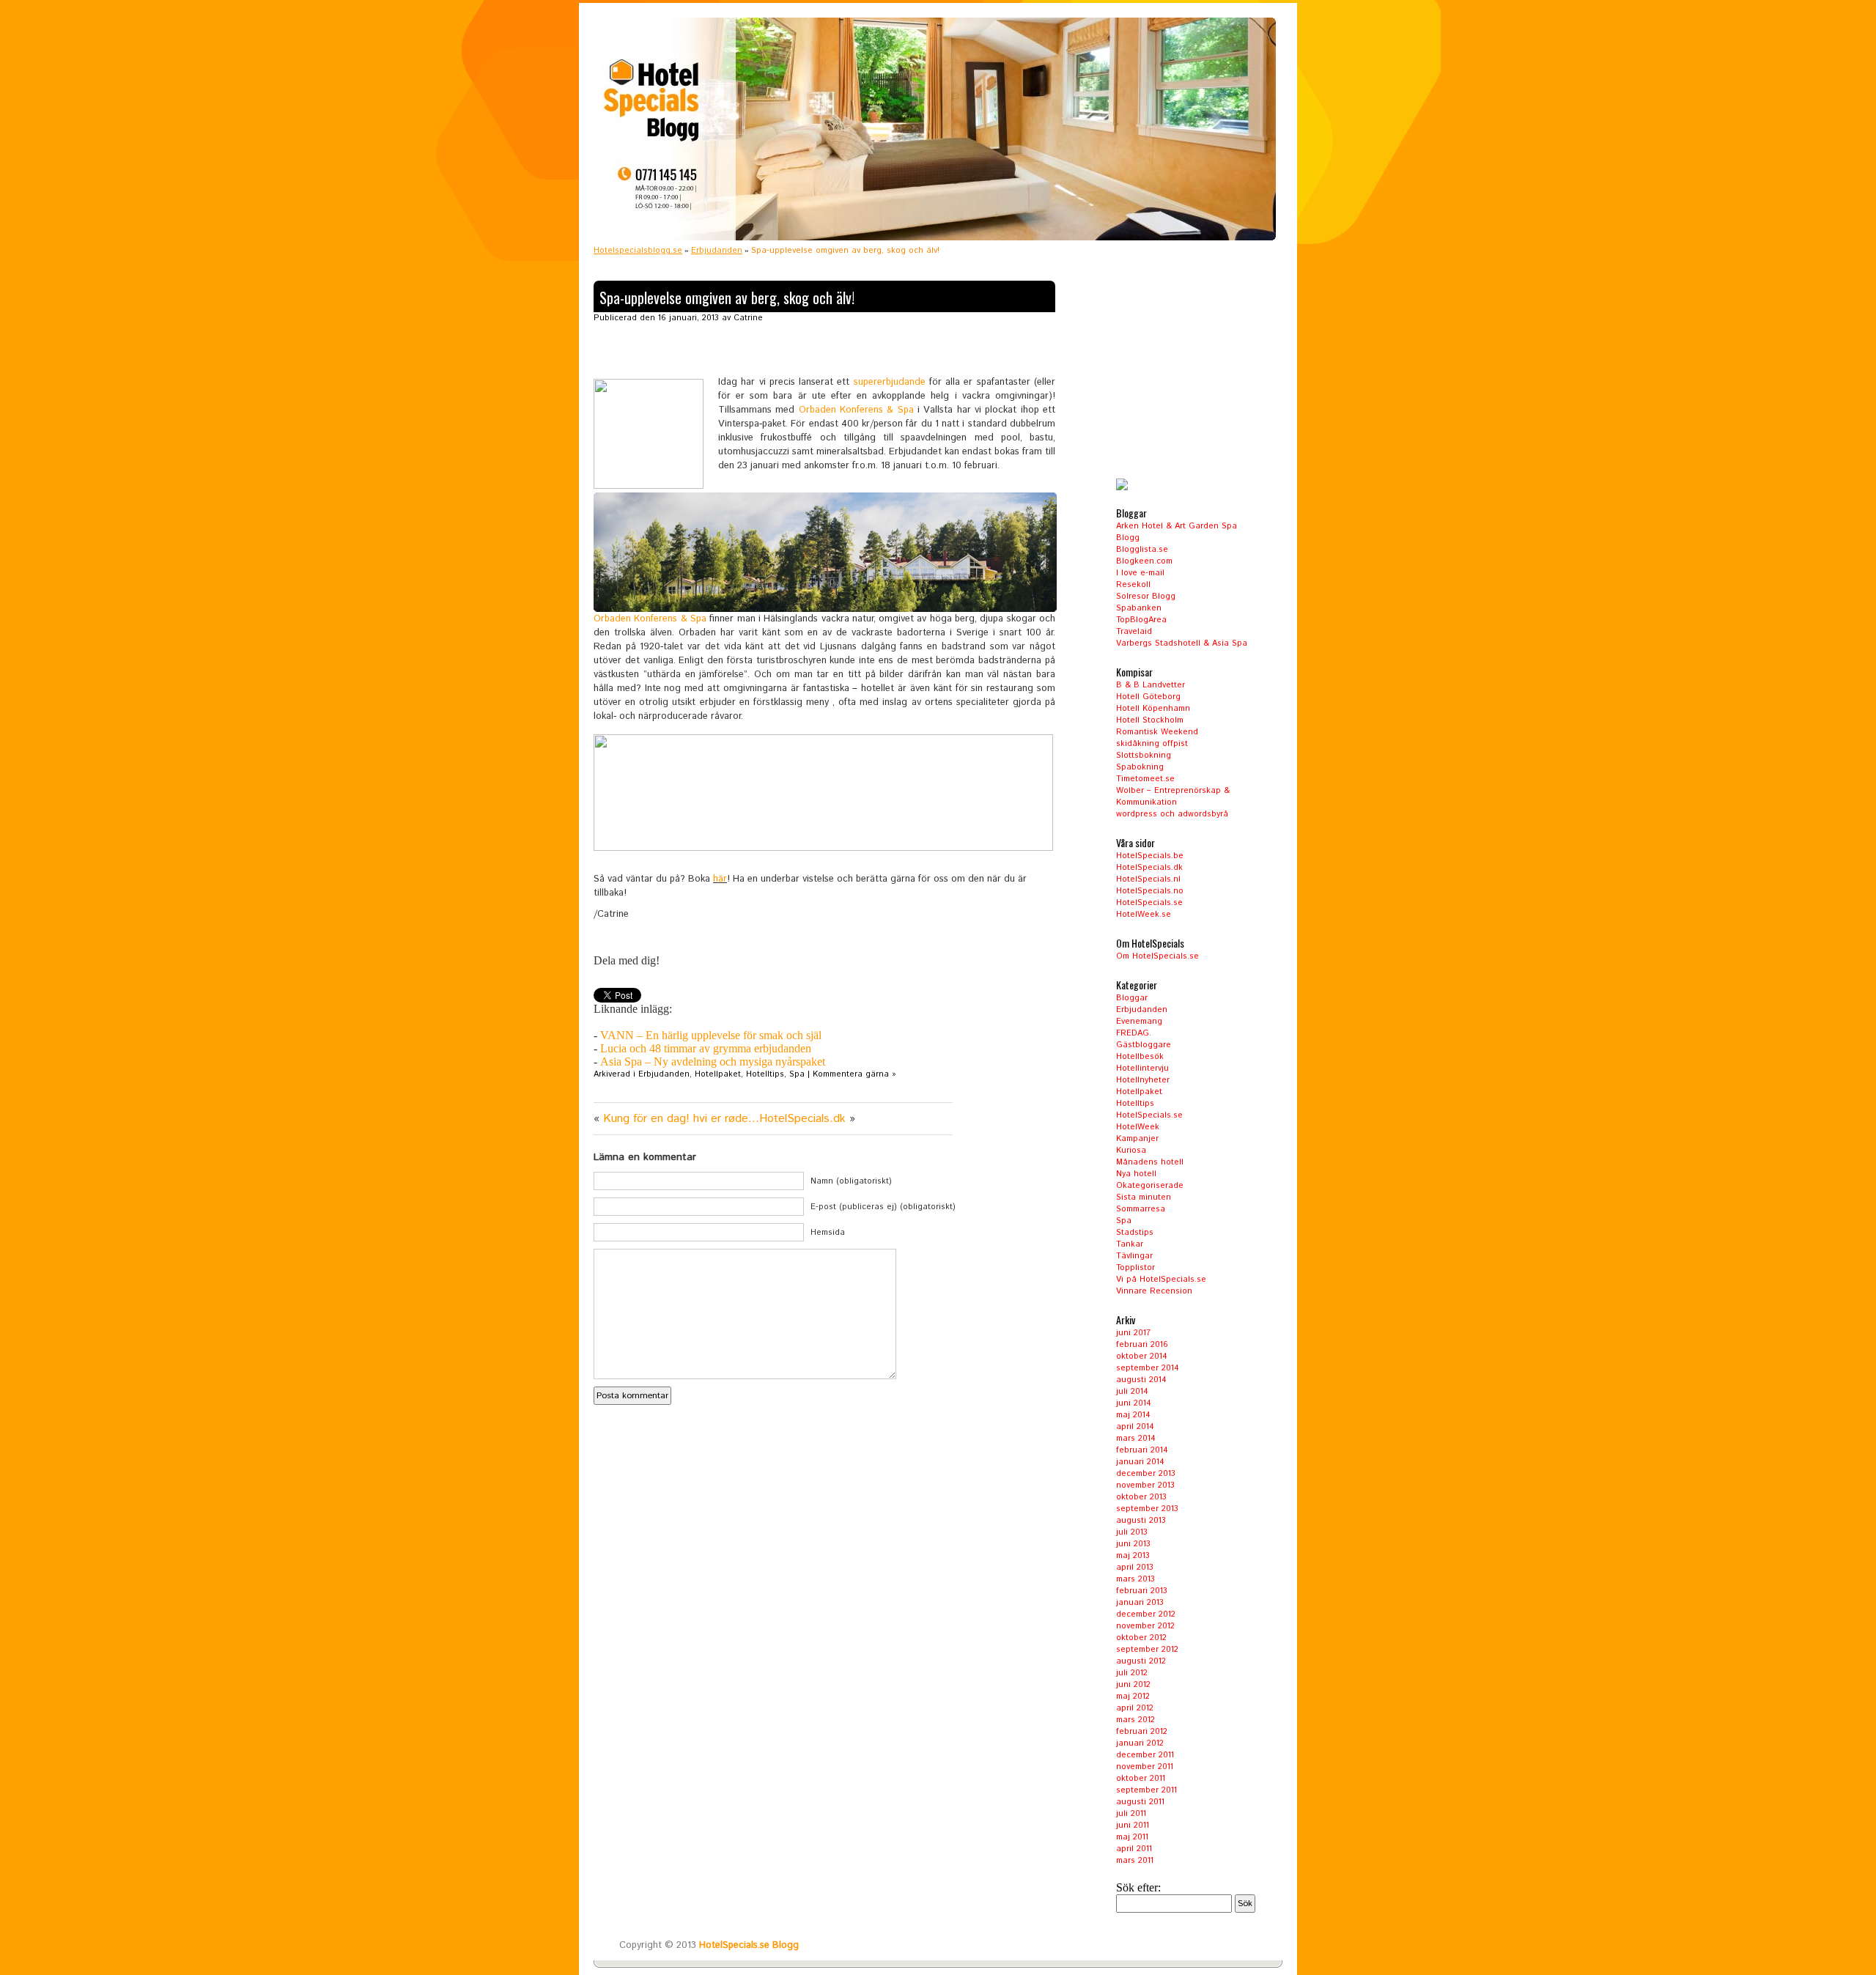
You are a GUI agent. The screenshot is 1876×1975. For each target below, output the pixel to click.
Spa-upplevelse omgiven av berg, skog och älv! (727, 298)
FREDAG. (1134, 1033)
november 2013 (1145, 1485)
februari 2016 (1142, 1345)
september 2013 (1147, 1509)
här (720, 879)
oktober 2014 (1142, 1356)
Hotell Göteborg (1148, 697)
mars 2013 (1135, 1579)
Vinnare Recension (1154, 1291)
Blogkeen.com (1144, 561)
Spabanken (1139, 608)
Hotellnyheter (1143, 1080)
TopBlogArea (1141, 620)
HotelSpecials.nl (1148, 879)
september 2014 (1148, 1368)
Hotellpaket (718, 1074)
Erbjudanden (717, 251)
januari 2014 (1140, 1462)
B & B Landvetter (1151, 685)
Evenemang (1139, 1022)
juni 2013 (1133, 1544)
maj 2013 (1133, 1556)
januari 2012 (1140, 1743)
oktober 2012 (1141, 1638)
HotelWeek (1138, 1127)
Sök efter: (1138, 1887)
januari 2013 (1140, 1603)
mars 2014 (1136, 1439)
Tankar (1130, 1244)
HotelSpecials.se (1149, 903)
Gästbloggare (1144, 1045)
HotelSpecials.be (1150, 856)
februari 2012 (1142, 1732)
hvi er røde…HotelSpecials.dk (769, 1119)
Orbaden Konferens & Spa (856, 410)
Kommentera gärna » (854, 1074)
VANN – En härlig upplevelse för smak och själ (711, 1035)
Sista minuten (1144, 1197)
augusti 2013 (1141, 1521)
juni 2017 (1133, 1333)
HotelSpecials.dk (1149, 868)
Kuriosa (1131, 1151)
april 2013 (1135, 1568)
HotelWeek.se (1144, 915)
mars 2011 (1135, 1861)
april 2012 (1135, 1708)
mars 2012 (1135, 1720)
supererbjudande (890, 382)
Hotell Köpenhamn (1153, 709)
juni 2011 (1133, 1826)
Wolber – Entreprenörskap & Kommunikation (1173, 797)
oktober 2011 (1141, 1779)
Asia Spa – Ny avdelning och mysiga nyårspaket (713, 1062)
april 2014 (1135, 1427)
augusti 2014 (1141, 1380)
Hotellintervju (1142, 1068)
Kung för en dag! (646, 1119)
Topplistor (1135, 1268)
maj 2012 (1133, 1697)
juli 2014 (1132, 1392)
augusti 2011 (1140, 1802)
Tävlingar (1134, 1256)
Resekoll (1133, 585)
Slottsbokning (1144, 756)
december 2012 (1146, 1614)
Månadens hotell (1150, 1162)
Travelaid (1134, 632)
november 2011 (1145, 1767)
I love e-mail (1140, 573)
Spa (797, 1074)
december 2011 (1145, 1755)
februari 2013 (1142, 1591)
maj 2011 (1132, 1837)
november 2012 (1145, 1626)
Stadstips (1135, 1233)
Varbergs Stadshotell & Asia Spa (1182, 643)
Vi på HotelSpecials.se (1161, 1280)
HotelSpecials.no (1150, 891)
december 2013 (1146, 1474)
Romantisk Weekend (1157, 732)
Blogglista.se (1142, 550)
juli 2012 (1132, 1673)
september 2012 (1147, 1650)
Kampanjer (1137, 1139)
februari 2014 (1142, 1450)
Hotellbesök (1140, 1057)
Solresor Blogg (1146, 597)
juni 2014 (1134, 1403)
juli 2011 (1131, 1814)
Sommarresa (1141, 1209)
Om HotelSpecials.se (1157, 956)
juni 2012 (1133, 1685)
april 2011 (1134, 1849)
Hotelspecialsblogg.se (638, 251)
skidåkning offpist (1152, 744)
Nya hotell (1136, 1174)
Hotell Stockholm (1150, 720)
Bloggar (1132, 998)
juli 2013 (1132, 1532)
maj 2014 (1133, 1415)
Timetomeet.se (1145, 779)
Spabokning (1140, 767)
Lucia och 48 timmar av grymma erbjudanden (706, 1048)
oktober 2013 (1141, 1497)
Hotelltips (765, 1074)
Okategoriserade (1150, 1186)
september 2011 (1146, 1790)
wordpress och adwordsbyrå (1172, 814)
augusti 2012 (1141, 1661)
